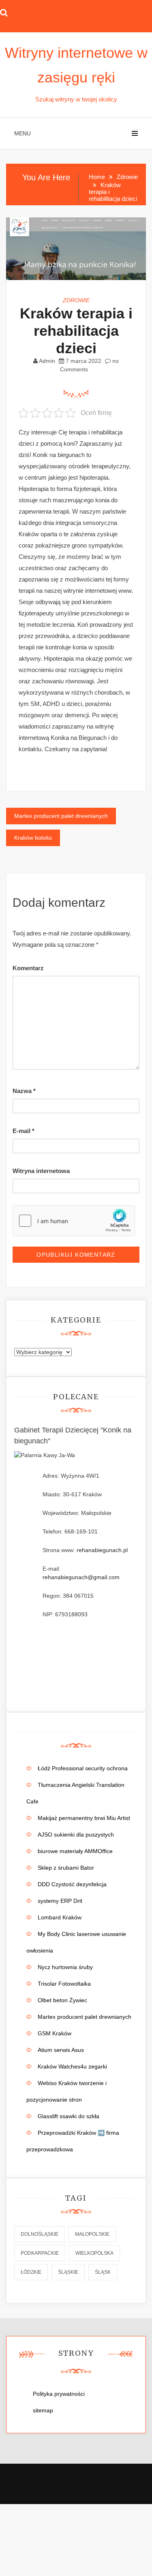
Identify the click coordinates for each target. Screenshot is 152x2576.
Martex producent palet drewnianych (61, 816)
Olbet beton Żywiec (62, 2000)
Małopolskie (92, 2234)
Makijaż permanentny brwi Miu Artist (84, 1818)
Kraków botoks (33, 838)
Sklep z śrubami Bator (66, 1868)
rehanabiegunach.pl (102, 1550)
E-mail (24, 1131)
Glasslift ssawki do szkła (69, 2116)
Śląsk (103, 2272)
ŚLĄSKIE (68, 2272)
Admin (47, 361)
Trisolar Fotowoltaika (64, 1984)
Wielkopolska (94, 2253)
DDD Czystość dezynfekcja (72, 1884)
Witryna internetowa (41, 1171)
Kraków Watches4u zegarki (72, 2066)
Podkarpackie (40, 2253)
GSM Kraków (55, 2033)
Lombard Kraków (60, 1917)
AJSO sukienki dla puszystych (76, 1835)
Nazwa (24, 1091)
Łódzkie (31, 2272)
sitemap (43, 2410)
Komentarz (28, 968)
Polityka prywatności (59, 2394)
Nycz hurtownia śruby (65, 1967)
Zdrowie (76, 300)
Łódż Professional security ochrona (83, 1768)
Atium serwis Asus (61, 2050)
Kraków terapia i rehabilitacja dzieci (76, 331)
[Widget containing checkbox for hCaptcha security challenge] (74, 1221)
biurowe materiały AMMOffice (75, 1851)
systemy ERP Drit (60, 1901)
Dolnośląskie (40, 2234)
